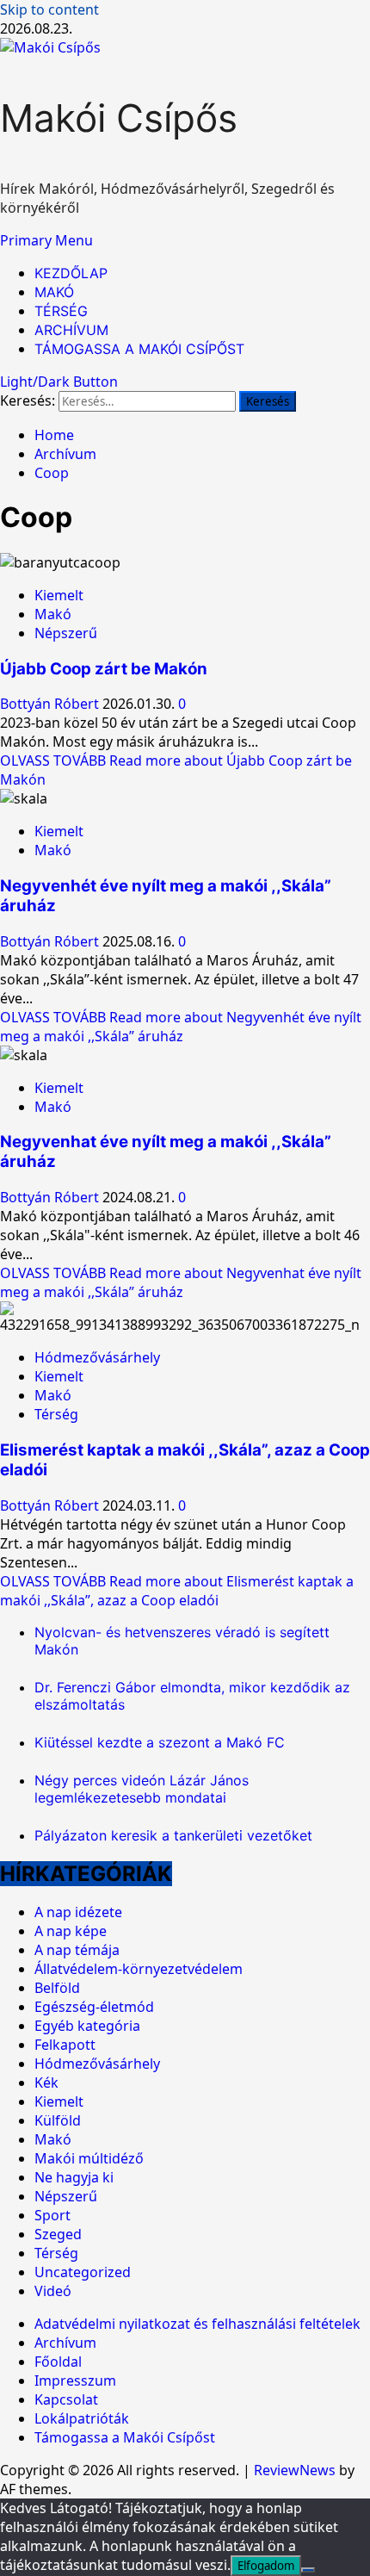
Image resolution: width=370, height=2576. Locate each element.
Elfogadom (266, 2566)
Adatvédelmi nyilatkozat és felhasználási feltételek (197, 2324)
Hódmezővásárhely (97, 1357)
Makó (53, 614)
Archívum (65, 2343)
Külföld (58, 2120)
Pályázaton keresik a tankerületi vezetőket (173, 1835)
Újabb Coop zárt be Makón (104, 669)
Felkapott (65, 2045)
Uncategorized (83, 2272)
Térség (56, 1414)
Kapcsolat (66, 2399)
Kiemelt (59, 595)
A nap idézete (78, 1912)
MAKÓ (54, 292)
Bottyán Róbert (51, 704)
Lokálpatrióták (82, 2418)
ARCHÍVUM (71, 330)
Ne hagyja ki (74, 2177)
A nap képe (71, 1931)
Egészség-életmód (94, 2007)
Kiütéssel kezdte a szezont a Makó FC (160, 1742)
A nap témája (77, 1950)
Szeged (58, 2234)
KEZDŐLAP (71, 273)
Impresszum (75, 2380)
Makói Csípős (119, 118)
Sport (52, 2215)
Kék (46, 2083)
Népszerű (66, 633)
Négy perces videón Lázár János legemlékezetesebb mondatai (142, 1789)
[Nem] (308, 2570)
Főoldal (58, 2362)
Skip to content (49, 9)
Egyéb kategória (87, 2026)
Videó (53, 2291)
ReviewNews (295, 2470)
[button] (46, 240)
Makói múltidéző (89, 2158)
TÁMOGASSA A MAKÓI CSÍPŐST (139, 349)
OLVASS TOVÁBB (181, 1027)
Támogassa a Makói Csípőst (125, 2437)
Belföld (57, 1988)
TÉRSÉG (61, 311)
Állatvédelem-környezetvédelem (139, 1969)
